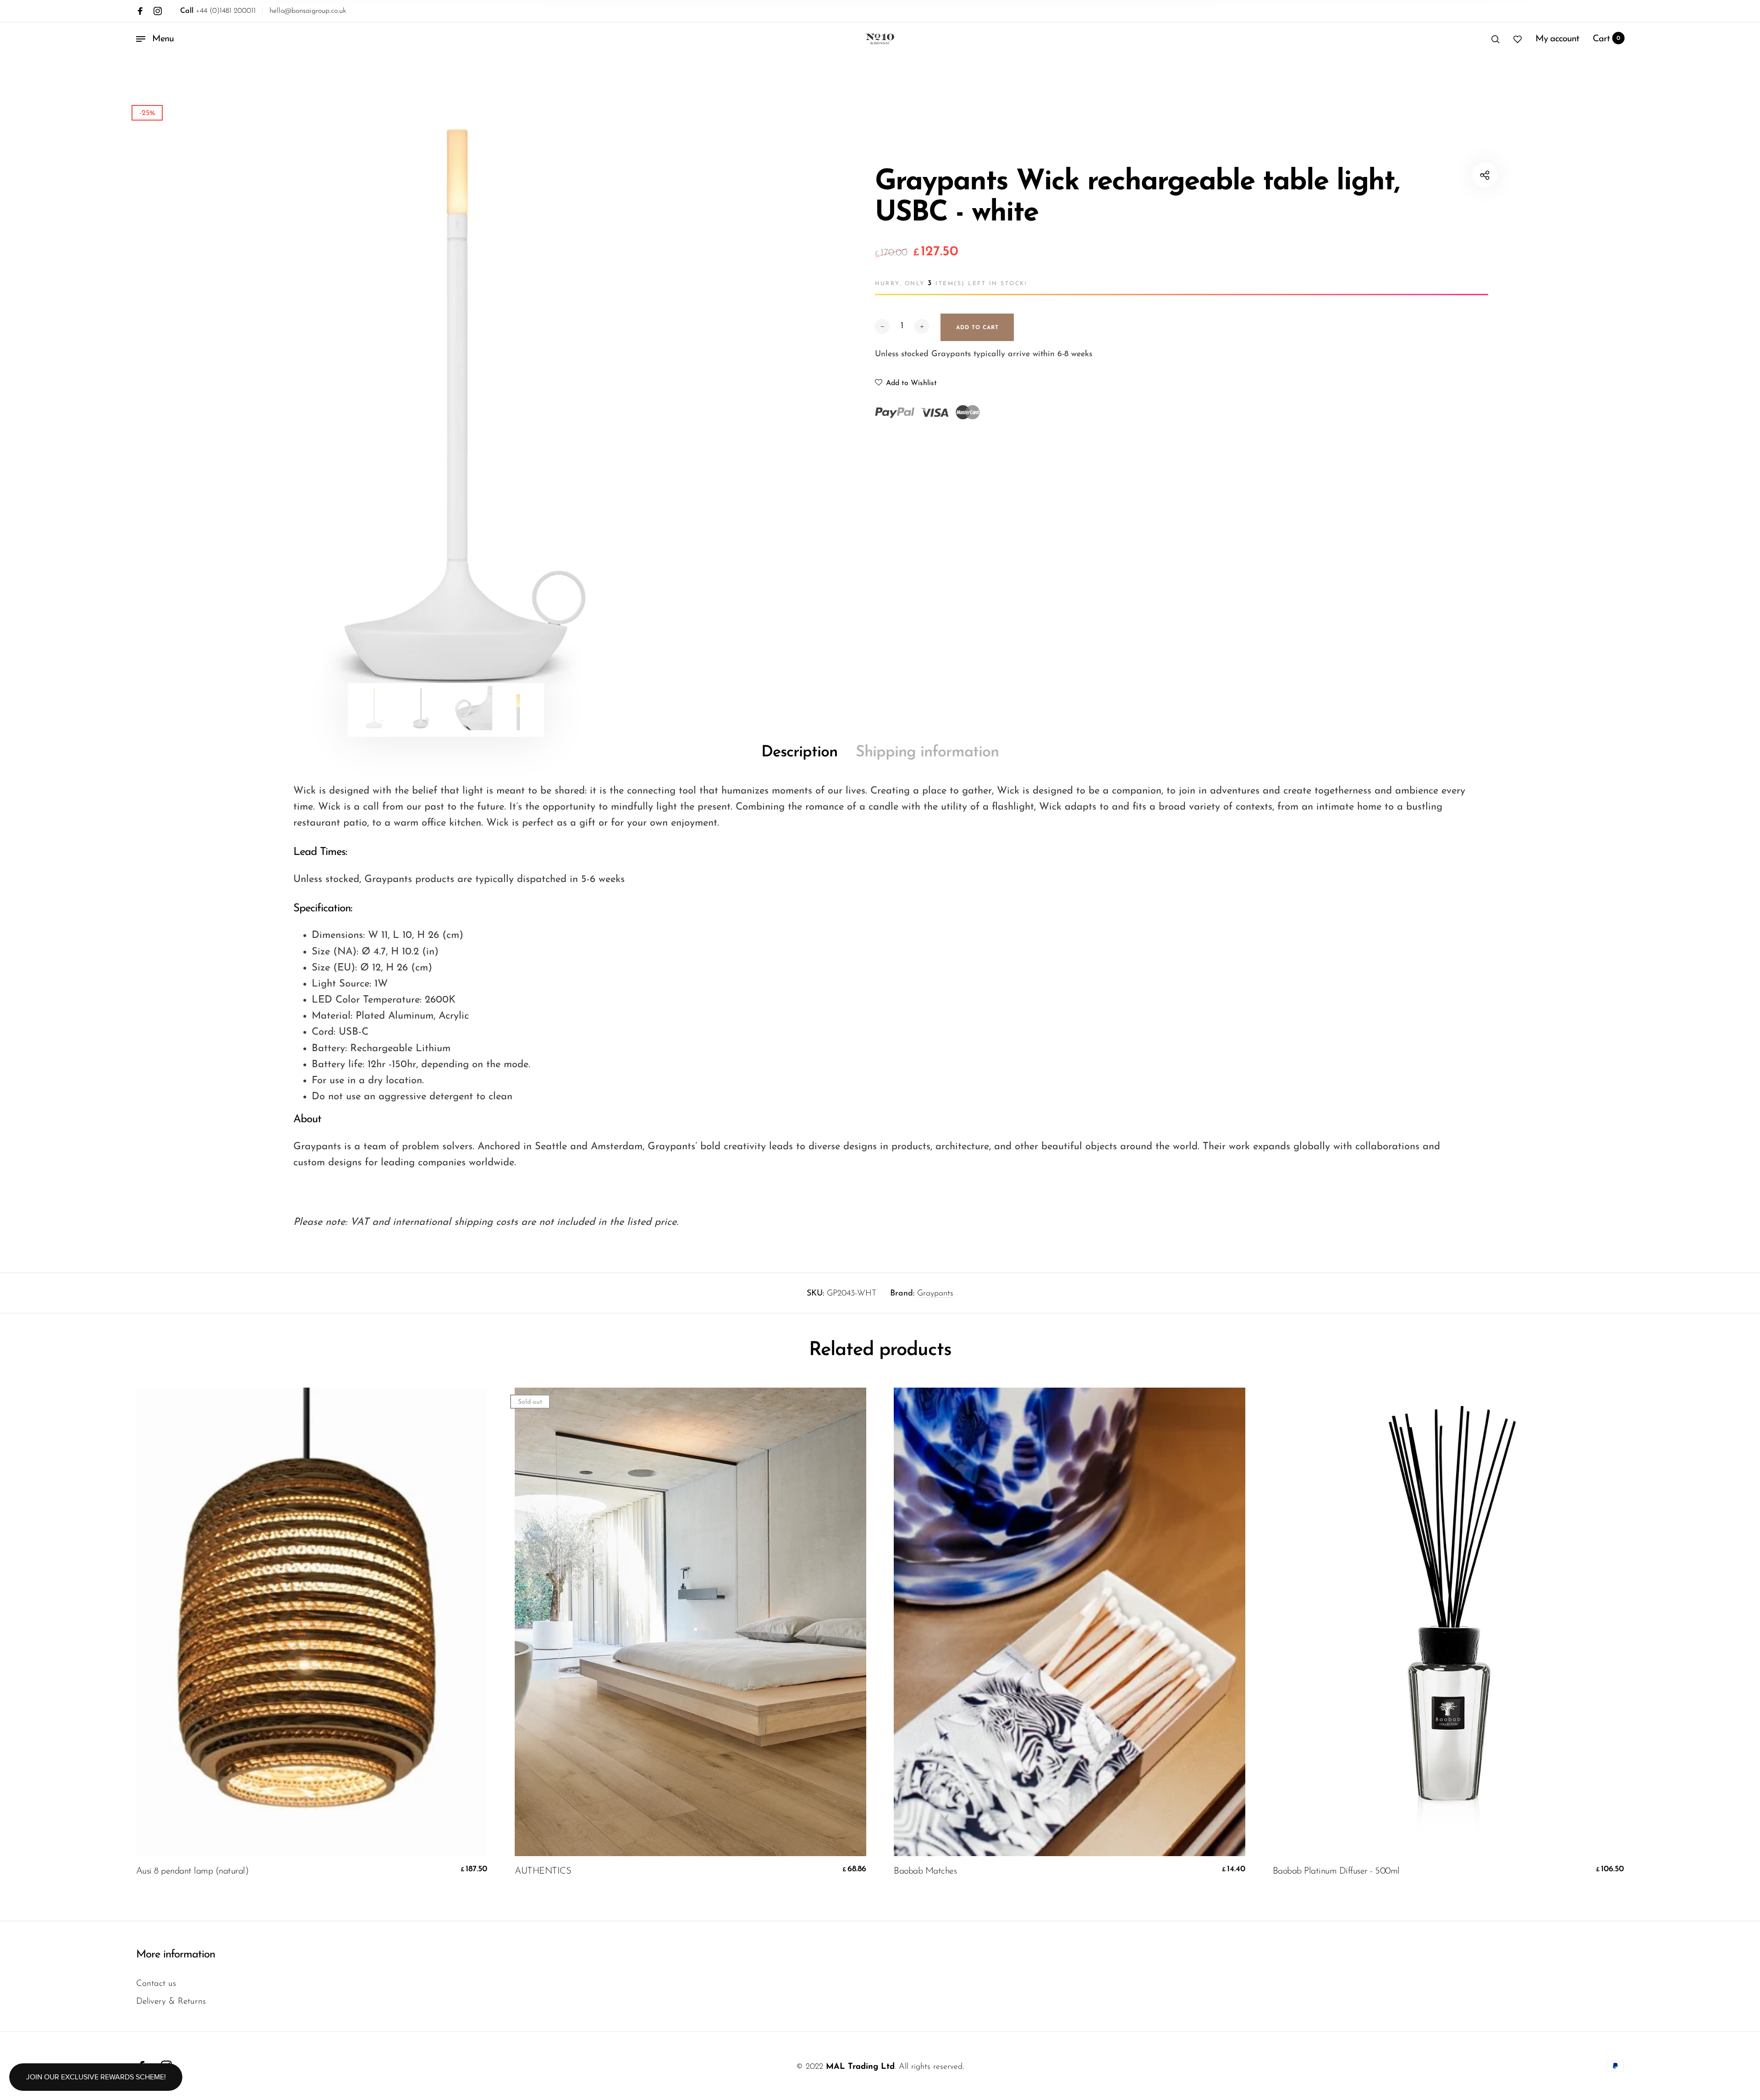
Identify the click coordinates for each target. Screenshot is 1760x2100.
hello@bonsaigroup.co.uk (308, 11)
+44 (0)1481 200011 (218, 11)
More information (176, 1955)
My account (1557, 39)
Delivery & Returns (171, 2002)
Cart (1607, 39)
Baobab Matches (925, 1871)
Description (799, 752)
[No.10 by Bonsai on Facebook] (140, 11)
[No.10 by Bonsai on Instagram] (158, 11)
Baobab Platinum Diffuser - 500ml (1336, 1871)
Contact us (156, 1984)
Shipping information (927, 752)
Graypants (935, 1294)
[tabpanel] (446, 404)
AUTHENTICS (543, 1871)
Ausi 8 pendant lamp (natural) (192, 1871)
